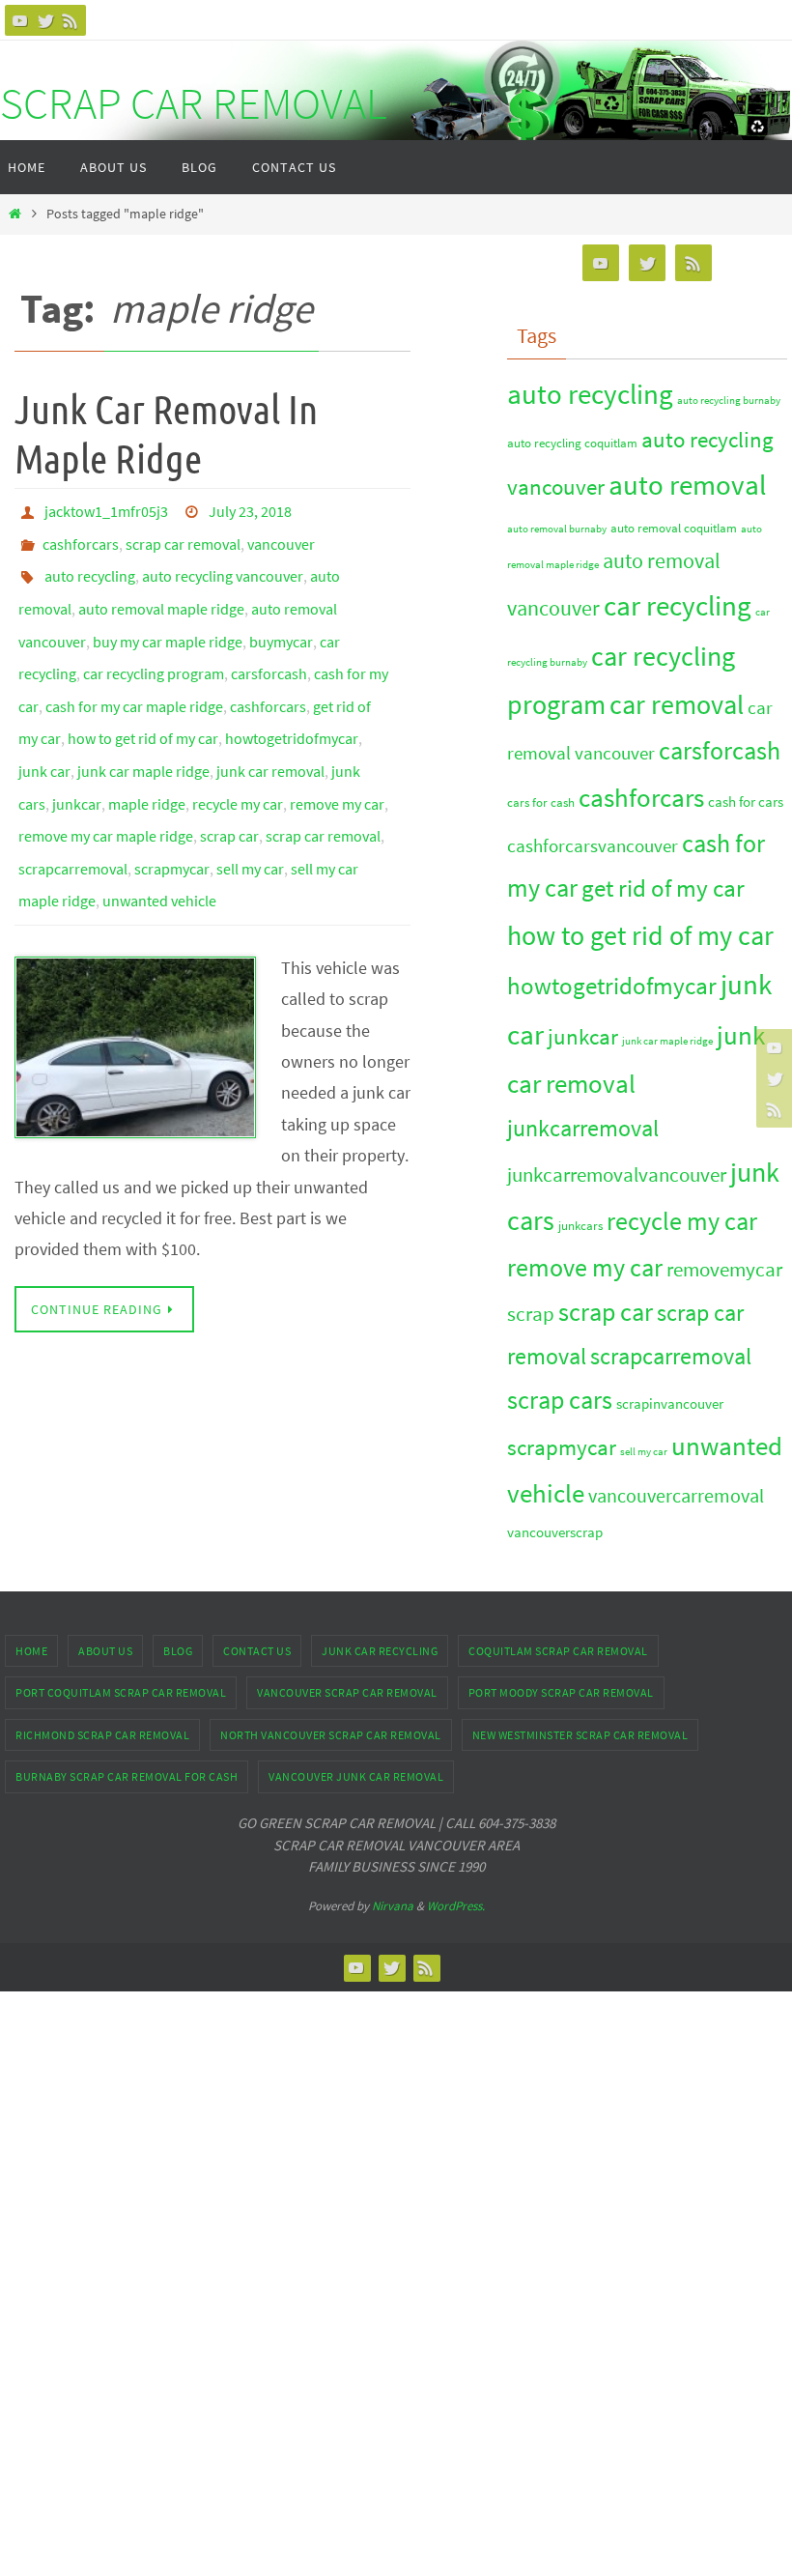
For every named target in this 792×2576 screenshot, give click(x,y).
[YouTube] (20, 20)
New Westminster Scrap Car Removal (580, 1735)
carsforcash (269, 644)
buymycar (281, 617)
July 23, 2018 (250, 509)
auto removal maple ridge (161, 590)
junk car (44, 726)
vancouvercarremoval (676, 1496)
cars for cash (541, 802)
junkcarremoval (583, 1128)
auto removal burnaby (557, 529)
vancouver (281, 536)
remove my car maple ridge (106, 780)
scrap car (229, 780)
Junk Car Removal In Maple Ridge (166, 435)
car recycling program (154, 644)
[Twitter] (45, 20)
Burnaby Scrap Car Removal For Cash (127, 1776)
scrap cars (560, 1400)
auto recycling (90, 563)
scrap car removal (183, 536)
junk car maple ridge (143, 726)
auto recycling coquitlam (572, 443)
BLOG (178, 1651)
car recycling (678, 605)
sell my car (250, 807)
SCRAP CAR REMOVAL (193, 103)
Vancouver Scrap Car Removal (347, 1692)
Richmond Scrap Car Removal (102, 1735)
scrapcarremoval (73, 807)
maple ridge (147, 753)
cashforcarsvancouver (593, 846)
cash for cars (746, 801)
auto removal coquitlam (674, 528)
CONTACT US (257, 1651)
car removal (677, 704)
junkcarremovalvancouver (617, 1174)
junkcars (580, 1226)
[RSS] (71, 20)
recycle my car (238, 753)
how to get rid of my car (143, 699)
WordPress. (456, 1906)
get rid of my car (663, 888)
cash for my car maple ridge (134, 672)
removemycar (724, 1269)
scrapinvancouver (670, 1403)
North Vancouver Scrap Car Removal (331, 1735)
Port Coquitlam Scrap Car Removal (121, 1692)
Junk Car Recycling (380, 1651)
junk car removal (270, 726)
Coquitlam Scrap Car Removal (558, 1651)
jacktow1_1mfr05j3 (106, 509)
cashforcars (81, 536)
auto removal (687, 485)
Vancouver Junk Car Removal (356, 1776)
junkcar (77, 753)
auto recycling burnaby (729, 401)
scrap (531, 1314)
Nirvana (393, 1906)
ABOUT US (105, 1651)
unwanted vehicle (159, 834)
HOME (31, 1651)
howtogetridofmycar (292, 699)
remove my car (337, 753)
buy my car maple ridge (168, 617)
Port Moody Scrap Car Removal (561, 1692)
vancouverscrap (555, 1532)
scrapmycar (172, 807)
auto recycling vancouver (223, 563)
